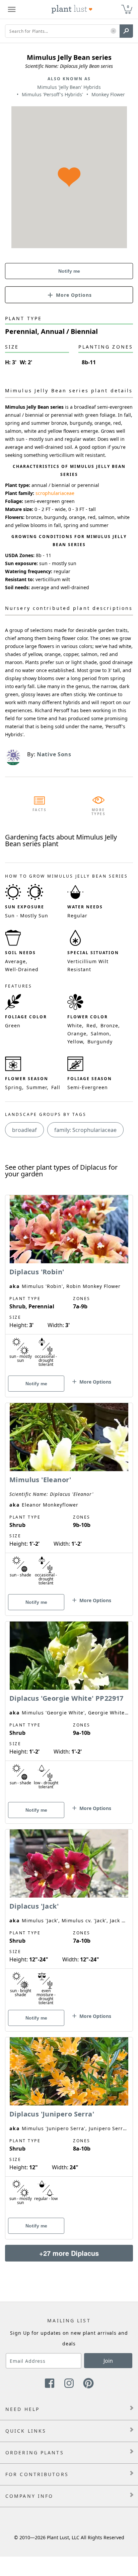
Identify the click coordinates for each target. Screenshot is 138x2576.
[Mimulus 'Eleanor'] (69, 1498)
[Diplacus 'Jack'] (69, 1919)
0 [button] (128, 7)
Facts (40, 810)
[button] (113, 31)
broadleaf (24, 1130)
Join (108, 2361)
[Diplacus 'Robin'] (69, 1284)
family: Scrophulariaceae (85, 1130)
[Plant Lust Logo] (72, 9)
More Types (99, 812)
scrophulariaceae (55, 493)
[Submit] (126, 31)
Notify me (69, 271)
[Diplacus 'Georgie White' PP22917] (69, 1711)
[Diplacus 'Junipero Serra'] (69, 2127)
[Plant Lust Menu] (12, 9)
